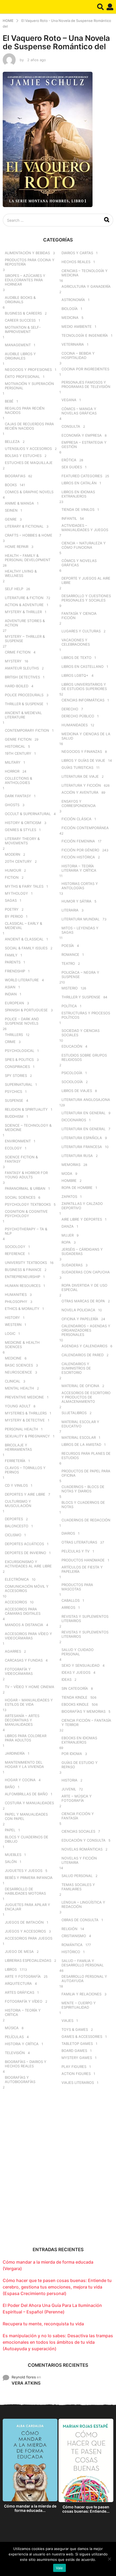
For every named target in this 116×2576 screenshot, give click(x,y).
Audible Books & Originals (20, 300)
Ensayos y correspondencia (79, 803)
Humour (13, 870)
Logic (10, 1333)
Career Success (20, 320)
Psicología (72, 1073)
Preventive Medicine (24, 1397)
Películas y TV (76, 1551)
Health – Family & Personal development (28, 558)
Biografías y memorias (83, 1711)
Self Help (14, 589)
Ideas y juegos (76, 1672)
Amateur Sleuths (22, 668)
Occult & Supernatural (28, 814)
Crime (10, 1042)
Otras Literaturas (79, 1542)
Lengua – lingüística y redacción (83, 1904)
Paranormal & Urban (25, 1188)
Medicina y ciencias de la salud (86, 736)
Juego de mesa (19, 1951)
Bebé (9, 401)
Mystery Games (77, 2058)
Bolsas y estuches (23, 456)
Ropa (66, 1242)
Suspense (14, 1100)
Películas (14, 2037)
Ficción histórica (78, 857)
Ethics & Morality (22, 1309)
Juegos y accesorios (25, 1931)
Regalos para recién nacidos (25, 410)
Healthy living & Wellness (21, 573)
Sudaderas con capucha (86, 1272)
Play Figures (74, 2067)
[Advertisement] (58, 2172)
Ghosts (12, 805)
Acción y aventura (80, 792)
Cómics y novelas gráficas (79, 563)
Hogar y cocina (20, 1780)
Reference (15, 1254)
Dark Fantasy (18, 796)
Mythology (16, 893)
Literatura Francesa (82, 1147)
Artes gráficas (20, 1992)
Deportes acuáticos (24, 1544)
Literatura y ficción (81, 785)
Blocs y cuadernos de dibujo (27, 1839)
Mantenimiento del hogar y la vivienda (24, 1764)
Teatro (68, 963)
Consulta (71, 426)
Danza (68, 1226)
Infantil (69, 518)
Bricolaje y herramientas (18, 1447)
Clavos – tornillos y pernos (25, 1470)
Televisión (15, 2053)
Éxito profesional (22, 377)
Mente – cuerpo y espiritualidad (79, 2005)
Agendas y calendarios (84, 1346)
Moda (67, 1173)
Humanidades (75, 725)
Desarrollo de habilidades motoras (25, 1891)
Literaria (70, 910)
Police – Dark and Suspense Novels (22, 1021)
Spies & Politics (19, 1060)
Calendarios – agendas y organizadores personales (86, 1330)
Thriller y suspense (81, 997)
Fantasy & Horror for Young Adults (26, 1175)
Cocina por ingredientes (85, 369)
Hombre (69, 1181)
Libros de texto (76, 658)
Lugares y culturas (81, 631)
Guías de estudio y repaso (80, 1765)
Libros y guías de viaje (83, 760)
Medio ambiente (77, 326)
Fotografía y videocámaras (19, 1671)
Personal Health (21, 1429)
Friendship (15, 971)
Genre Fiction (18, 739)
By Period (14, 916)
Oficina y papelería (80, 1319)
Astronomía (73, 300)
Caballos (71, 1600)
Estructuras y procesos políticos (86, 1015)
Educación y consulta (83, 1840)
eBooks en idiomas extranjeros (79, 1740)
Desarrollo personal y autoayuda (84, 1979)
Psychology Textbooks (28, 1204)
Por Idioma (72, 1754)
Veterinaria (73, 344)
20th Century (18, 861)
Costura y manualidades (29, 1803)
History (12, 1318)
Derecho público (78, 716)
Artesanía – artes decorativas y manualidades (22, 1720)
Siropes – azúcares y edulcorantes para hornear (25, 280)
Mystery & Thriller (23, 612)
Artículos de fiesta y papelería (82, 1569)
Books (11, 485)
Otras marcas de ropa (83, 1301)
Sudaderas (72, 1265)
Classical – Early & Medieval (23, 926)
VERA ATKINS (26, 2383)
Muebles (13, 1855)
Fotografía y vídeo (24, 2001)
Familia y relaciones (81, 1994)
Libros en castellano (83, 666)
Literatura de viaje (80, 776)
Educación (72, 1046)
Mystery (13, 661)
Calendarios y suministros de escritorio (76, 1368)
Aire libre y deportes (82, 1219)
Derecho (70, 709)
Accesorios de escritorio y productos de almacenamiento (86, 1397)
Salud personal (77, 1876)
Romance (70, 954)
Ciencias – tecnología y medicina (85, 273)
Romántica (72, 1945)
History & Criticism (23, 823)
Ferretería (15, 1461)
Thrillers (14, 1035)
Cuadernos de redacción (86, 1520)
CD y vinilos (16, 1485)
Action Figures (76, 2074)
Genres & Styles (21, 830)
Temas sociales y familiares (78, 1887)
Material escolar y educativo (80, 1424)
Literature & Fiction (24, 598)
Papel (10, 1830)
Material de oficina (80, 1386)
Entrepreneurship (23, 1277)
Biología (70, 309)
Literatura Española (82, 1138)
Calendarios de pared (83, 1355)
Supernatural (19, 1084)
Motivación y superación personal (29, 386)
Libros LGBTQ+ (75, 675)
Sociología (72, 1082)
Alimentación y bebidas (27, 253)
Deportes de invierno (25, 1553)
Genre (11, 519)
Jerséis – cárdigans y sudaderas (82, 1251)
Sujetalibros (74, 1413)
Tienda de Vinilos (78, 509)
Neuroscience (18, 1372)
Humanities (16, 1294)
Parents (13, 962)
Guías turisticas (77, 767)
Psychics (13, 1091)
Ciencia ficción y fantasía (78, 1816)
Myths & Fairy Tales (24, 886)
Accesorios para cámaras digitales (23, 1611)
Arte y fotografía (23, 1976)
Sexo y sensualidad (81, 1665)
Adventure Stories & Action (25, 623)
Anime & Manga (19, 503)
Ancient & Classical (24, 939)
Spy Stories (16, 1075)
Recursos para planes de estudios (86, 1456)
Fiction (12, 877)
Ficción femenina (78, 841)
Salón (11, 1862)
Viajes (67, 2021)
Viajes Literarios (78, 2083)
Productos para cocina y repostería (30, 262)
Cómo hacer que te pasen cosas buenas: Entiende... (86, 2509)
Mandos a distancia (24, 1625)
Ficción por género (80, 850)
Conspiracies (17, 1067)
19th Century (18, 753)
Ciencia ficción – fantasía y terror (86, 1722)
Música (12, 2028)
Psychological (20, 1051)
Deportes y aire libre (25, 1494)
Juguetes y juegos (24, 1871)
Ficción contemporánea (85, 828)
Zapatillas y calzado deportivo (82, 1206)
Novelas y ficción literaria (79, 1860)
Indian (11, 994)
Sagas (11, 900)
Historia (69, 1780)
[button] (100, 7)
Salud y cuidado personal (78, 1652)
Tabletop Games (77, 2044)
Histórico (71, 1952)
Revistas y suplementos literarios (85, 1619)
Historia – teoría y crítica (23, 2012)
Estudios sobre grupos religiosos (84, 1057)
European (14, 1003)
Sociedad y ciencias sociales (81, 1033)
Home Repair (17, 547)
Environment (18, 1141)
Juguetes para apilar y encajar (28, 1907)
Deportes (14, 1519)
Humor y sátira (76, 901)
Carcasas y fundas (24, 1660)
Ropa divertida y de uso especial (84, 1287)
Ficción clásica (76, 819)
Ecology (13, 1148)
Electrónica (17, 1579)
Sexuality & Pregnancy (27, 1436)
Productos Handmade (83, 1560)
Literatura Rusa (77, 1156)
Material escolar (79, 1437)
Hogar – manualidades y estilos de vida (29, 1702)
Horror (12, 771)
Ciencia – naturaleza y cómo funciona (84, 545)
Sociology (15, 1247)
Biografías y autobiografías (20, 2080)
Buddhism (14, 1116)
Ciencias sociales (78, 1831)
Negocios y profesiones (28, 370)
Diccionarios (74, 1120)
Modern (13, 854)
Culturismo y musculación (18, 1503)
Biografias (15, 476)
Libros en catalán (79, 483)
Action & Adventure (24, 605)
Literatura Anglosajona (86, 1100)
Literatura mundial (81, 919)
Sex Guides (72, 467)
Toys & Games (75, 2029)
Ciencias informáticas (83, 700)
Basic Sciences (19, 1365)
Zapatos (69, 1197)
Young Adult (18, 1406)
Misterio (70, 988)
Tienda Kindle (74, 1697)
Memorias (71, 1165)
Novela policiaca (78, 1310)
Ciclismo (13, 1535)
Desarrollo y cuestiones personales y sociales (86, 598)
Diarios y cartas (77, 253)
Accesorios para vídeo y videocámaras (28, 1636)
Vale (59, 2568)
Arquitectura (18, 1983)
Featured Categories (82, 476)
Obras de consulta (80, 1920)
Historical (15, 746)
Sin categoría (75, 1688)
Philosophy (16, 1302)
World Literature (22, 980)
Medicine (13, 1358)
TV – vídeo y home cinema (30, 1687)
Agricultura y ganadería (86, 286)
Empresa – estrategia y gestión (84, 444)
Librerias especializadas (28, 1960)
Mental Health (19, 1388)
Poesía (68, 946)
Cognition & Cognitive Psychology (26, 1214)
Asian (10, 987)
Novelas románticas (82, 1849)
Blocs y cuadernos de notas (83, 1505)
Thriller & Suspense (24, 704)
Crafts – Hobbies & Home (29, 535)
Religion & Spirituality (26, 1109)
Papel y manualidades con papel (26, 1816)
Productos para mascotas (77, 1587)
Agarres (13, 1651)
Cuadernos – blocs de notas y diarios (83, 1489)
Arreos (68, 1607)
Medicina (70, 318)
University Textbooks (26, 1263)
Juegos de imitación (24, 1922)
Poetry (12, 909)
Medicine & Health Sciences (22, 1345)
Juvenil (69, 1789)
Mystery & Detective (25, 1420)
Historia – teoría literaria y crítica (79, 868)
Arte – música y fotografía (77, 1798)
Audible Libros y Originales (20, 356)
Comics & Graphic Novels (29, 492)
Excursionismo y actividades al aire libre (28, 1564)
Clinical (13, 1381)
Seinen (11, 510)
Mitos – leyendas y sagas (80, 930)
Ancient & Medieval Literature (23, 715)
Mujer (68, 1235)
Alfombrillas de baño (26, 1794)
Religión (69, 1929)
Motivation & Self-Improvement (23, 329)
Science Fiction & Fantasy (21, 1159)
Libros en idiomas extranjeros (78, 494)
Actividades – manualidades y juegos (85, 528)
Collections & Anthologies (18, 780)
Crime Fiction (18, 652)
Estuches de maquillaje (29, 463)
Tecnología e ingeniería (85, 335)
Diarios (68, 1533)
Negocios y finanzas (82, 751)
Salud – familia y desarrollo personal (83, 1963)
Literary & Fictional (24, 526)
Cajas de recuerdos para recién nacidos (29, 426)
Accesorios (16, 1602)
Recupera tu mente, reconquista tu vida (43, 2324)
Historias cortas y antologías (80, 886)
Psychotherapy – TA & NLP (26, 1231)
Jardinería (15, 1753)
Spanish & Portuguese (26, 1010)
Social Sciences (20, 1197)
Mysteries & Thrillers (26, 1413)
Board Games (74, 2051)
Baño (10, 1787)
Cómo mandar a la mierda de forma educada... (30, 2508)
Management (18, 345)
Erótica (69, 460)
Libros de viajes (77, 1091)
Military (13, 762)
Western (13, 1325)
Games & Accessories (82, 2036)
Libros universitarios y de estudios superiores (84, 687)
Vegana (69, 400)
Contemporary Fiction (27, 730)
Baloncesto (17, 1526)
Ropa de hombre (77, 1188)
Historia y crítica (22, 2044)
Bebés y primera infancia (29, 1878)
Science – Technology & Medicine (28, 1127)
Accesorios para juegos (29, 1938)
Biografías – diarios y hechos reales (26, 2064)
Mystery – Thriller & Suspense (25, 639)
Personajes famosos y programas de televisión (86, 384)
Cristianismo (74, 1936)
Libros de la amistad (81, 1444)
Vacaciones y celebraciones (76, 642)
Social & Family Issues (26, 948)
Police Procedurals (24, 695)
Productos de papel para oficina (86, 1473)
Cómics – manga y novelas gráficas (79, 411)
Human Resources (23, 1286)
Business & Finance (23, 1270)
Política (69, 1006)
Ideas (66, 1679)
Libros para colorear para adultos (26, 1738)
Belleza (12, 442)
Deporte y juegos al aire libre (86, 580)
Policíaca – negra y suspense (80, 975)
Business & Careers (23, 313)
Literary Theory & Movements (22, 841)
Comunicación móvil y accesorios (27, 1588)
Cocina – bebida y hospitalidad (78, 355)
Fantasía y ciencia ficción (79, 616)
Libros (11, 1969)
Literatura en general (83, 1113)
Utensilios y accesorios (28, 449)
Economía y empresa (82, 435)
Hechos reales (76, 262)
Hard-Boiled (17, 686)
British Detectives (22, 677)
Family (11, 955)
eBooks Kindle (75, 1704)
